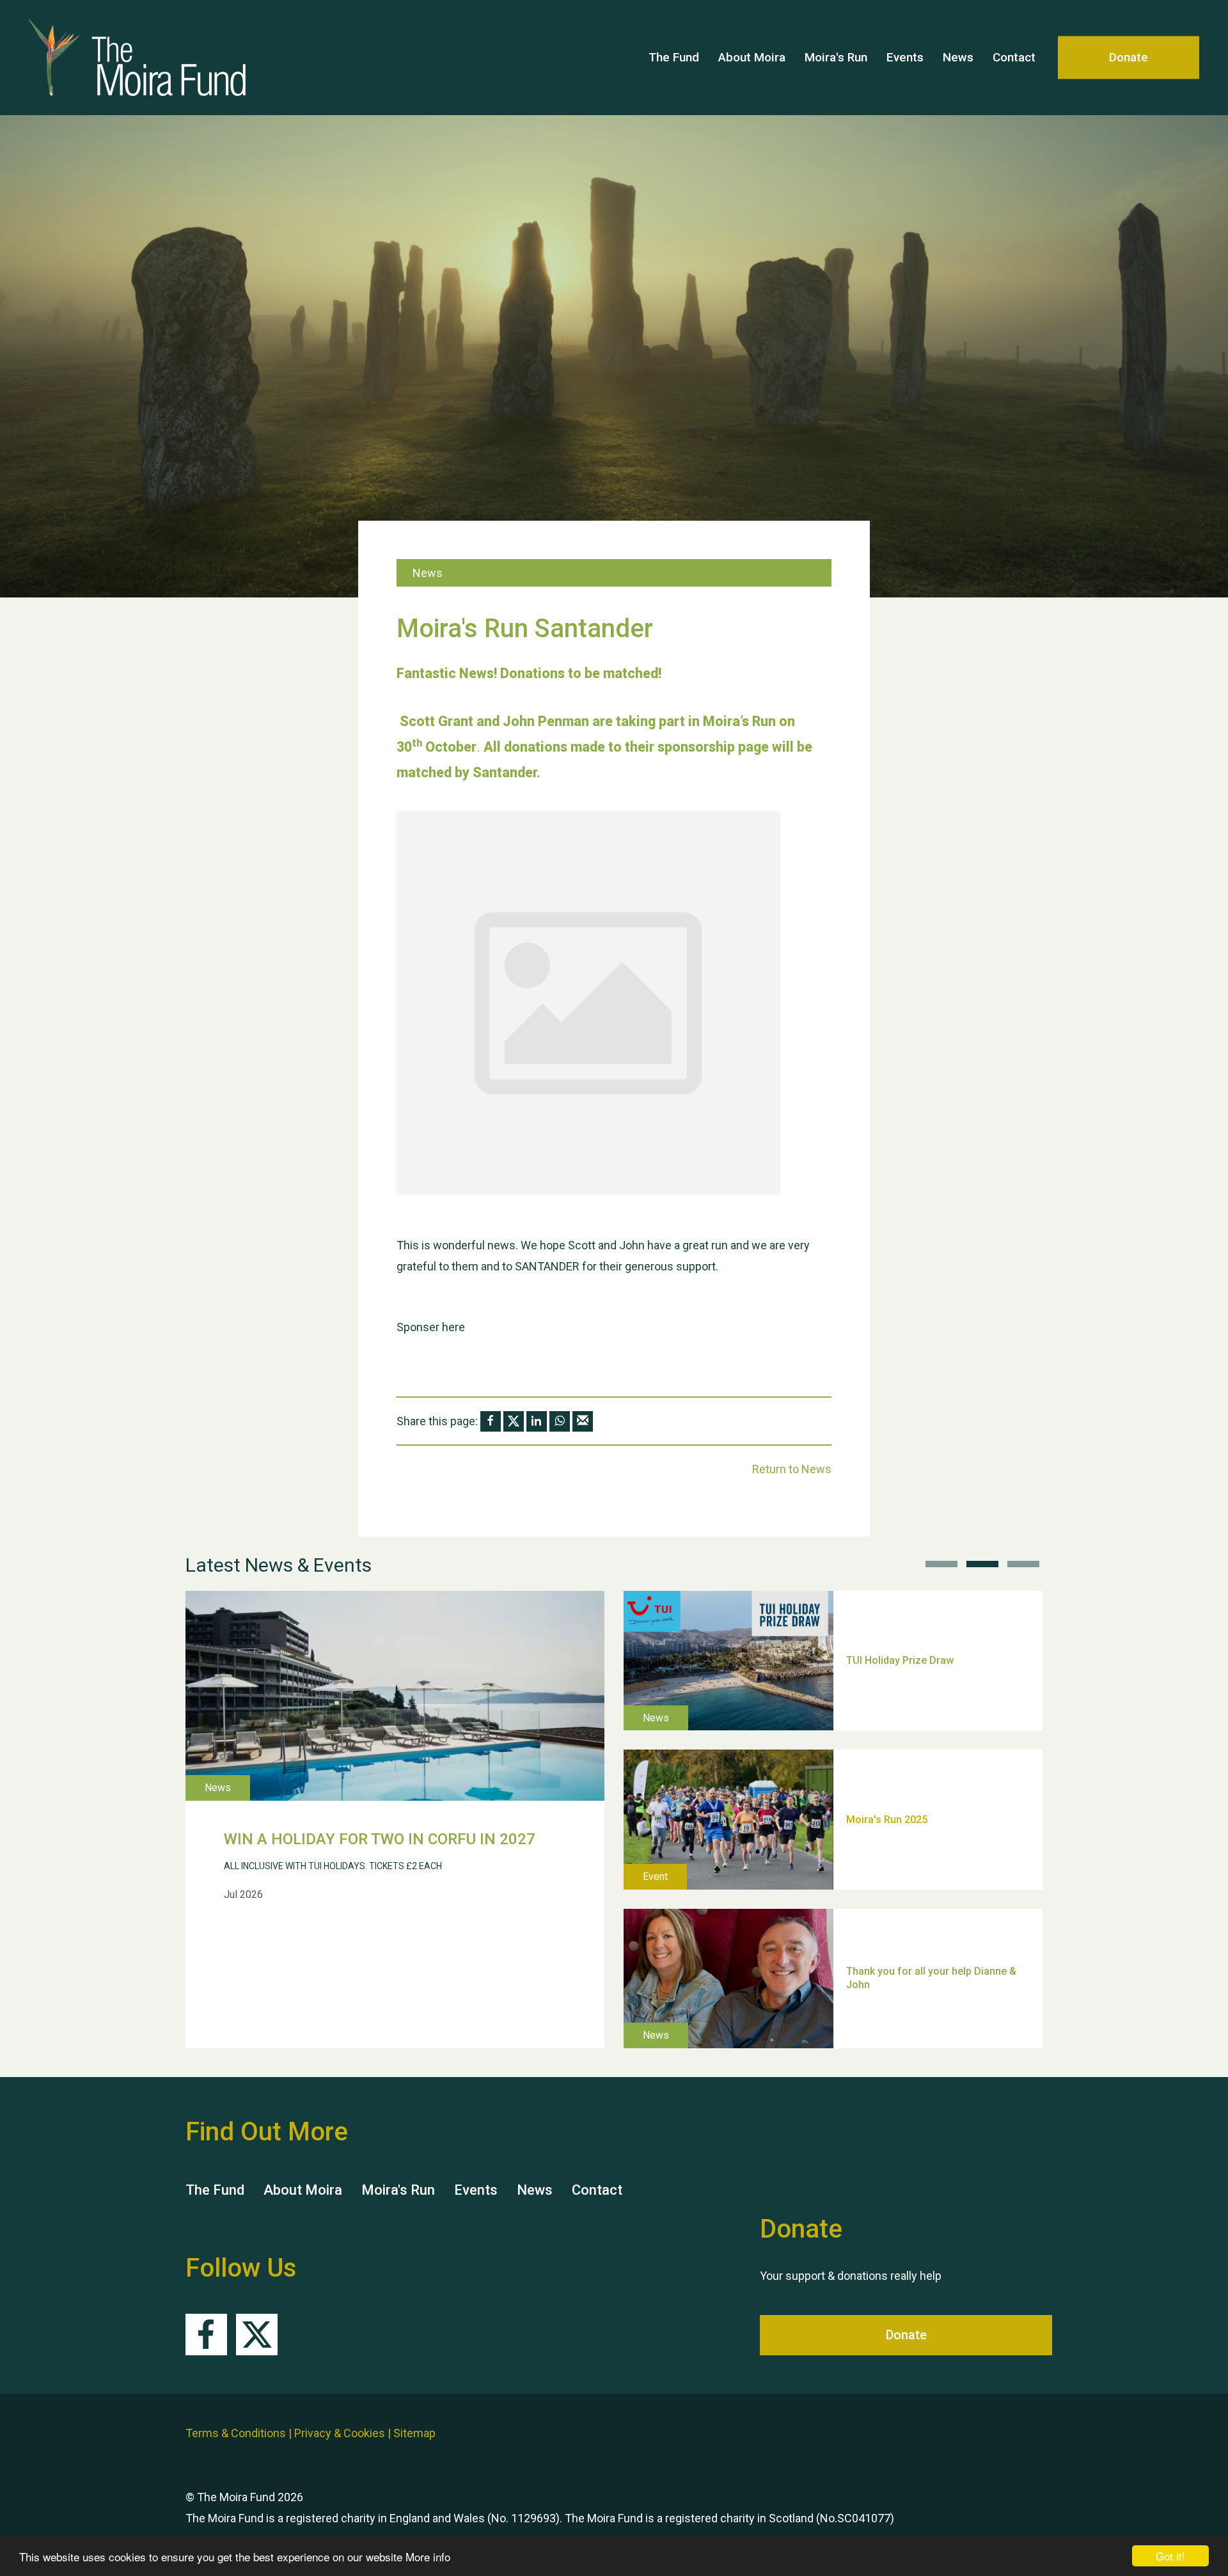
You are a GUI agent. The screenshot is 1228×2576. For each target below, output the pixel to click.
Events (905, 57)
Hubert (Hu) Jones (889, 1772)
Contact (1014, 57)
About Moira (752, 57)
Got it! (1170, 2556)
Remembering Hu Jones (903, 1931)
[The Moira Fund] (153, 58)
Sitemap (414, 2433)
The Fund (674, 57)
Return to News (792, 1469)
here (453, 1327)
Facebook (206, 2335)
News (958, 57)
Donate (1129, 57)
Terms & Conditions (236, 2433)
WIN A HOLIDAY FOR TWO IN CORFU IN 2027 (380, 1839)
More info (428, 2556)
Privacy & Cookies (340, 2433)
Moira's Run (836, 57)
